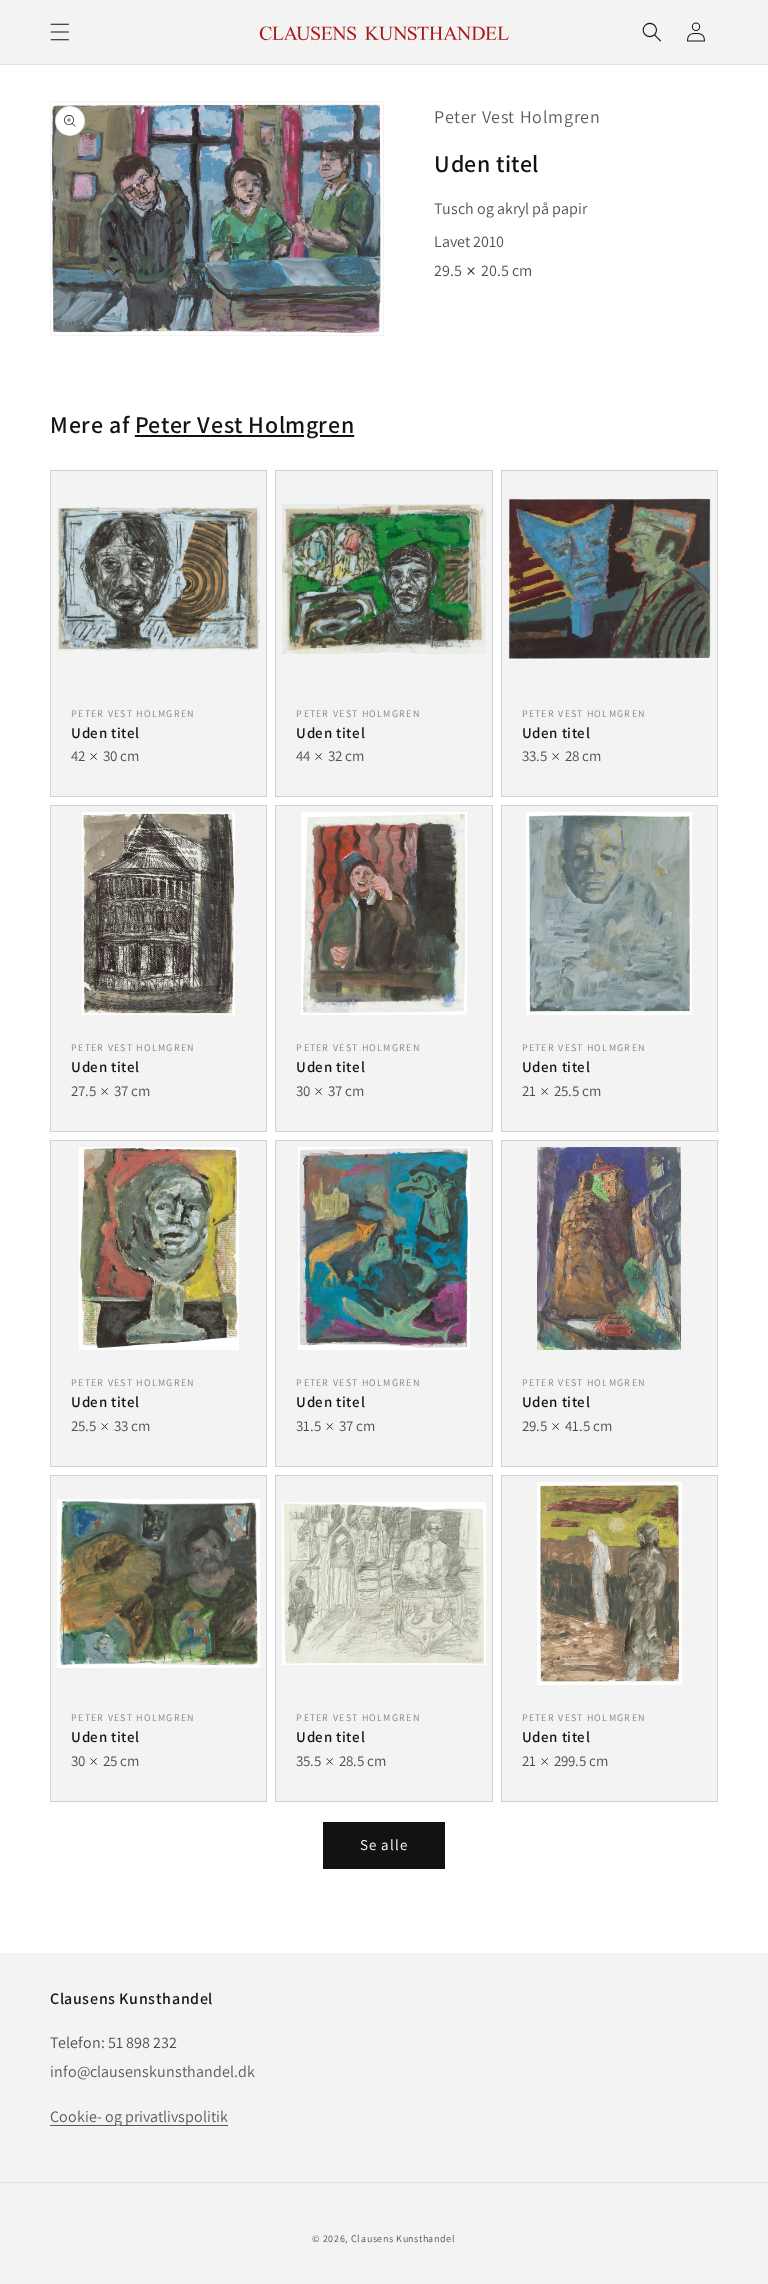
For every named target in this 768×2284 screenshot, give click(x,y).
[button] (60, 32)
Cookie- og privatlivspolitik (139, 2116)
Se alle (384, 1844)
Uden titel (105, 732)
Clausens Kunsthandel (403, 2238)
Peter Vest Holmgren (517, 116)
